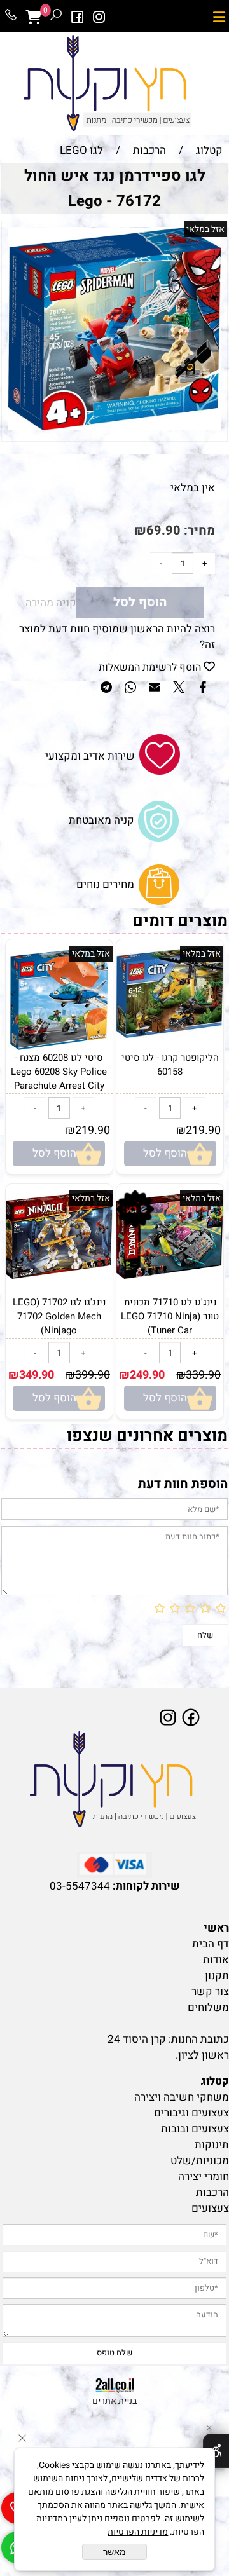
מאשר (114, 2552)
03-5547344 (80, 1886)
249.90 (147, 1375)
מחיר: (198, 530)
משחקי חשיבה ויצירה (182, 2097)
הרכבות (212, 2192)
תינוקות (212, 2145)
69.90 (163, 530)
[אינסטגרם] (99, 17)
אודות (216, 1960)
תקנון (217, 1976)
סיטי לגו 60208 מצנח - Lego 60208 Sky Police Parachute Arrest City (59, 1072)
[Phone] (11, 17)
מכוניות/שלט (200, 2161)
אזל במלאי (205, 229)
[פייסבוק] (78, 17)
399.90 (93, 1375)
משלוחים (208, 2007)
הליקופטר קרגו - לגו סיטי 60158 (170, 1065)
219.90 (203, 1130)
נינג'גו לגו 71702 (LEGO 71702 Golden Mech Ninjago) (59, 1316)
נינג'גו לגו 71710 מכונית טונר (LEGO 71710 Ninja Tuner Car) (170, 1316)
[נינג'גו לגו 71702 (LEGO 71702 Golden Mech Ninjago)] (59, 1275)
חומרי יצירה (204, 2177)
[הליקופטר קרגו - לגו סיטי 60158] (170, 1034)
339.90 (203, 1375)
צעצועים (210, 2208)
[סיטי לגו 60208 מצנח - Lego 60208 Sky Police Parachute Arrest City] (59, 1047)
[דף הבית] (114, 1780)
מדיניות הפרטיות (138, 2532)
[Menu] (219, 17)
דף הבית (211, 1944)
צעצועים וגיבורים (191, 2113)
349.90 (37, 1375)
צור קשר (210, 1992)
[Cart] (33, 17)
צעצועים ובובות (195, 2129)
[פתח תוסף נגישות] (216, 2451)
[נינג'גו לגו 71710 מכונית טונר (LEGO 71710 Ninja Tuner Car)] (170, 1275)
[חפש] (56, 17)
